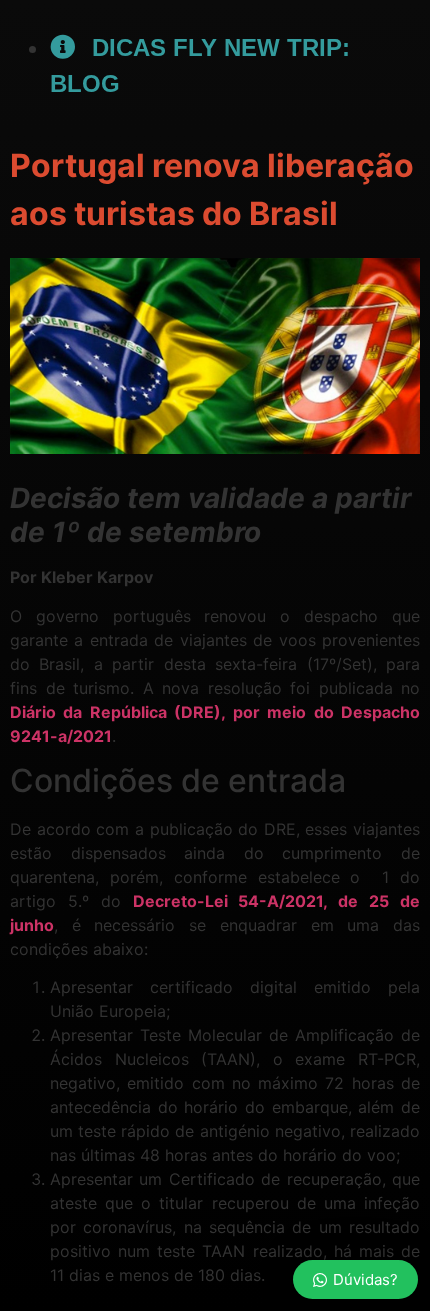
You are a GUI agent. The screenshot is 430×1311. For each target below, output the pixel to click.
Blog (85, 83)
